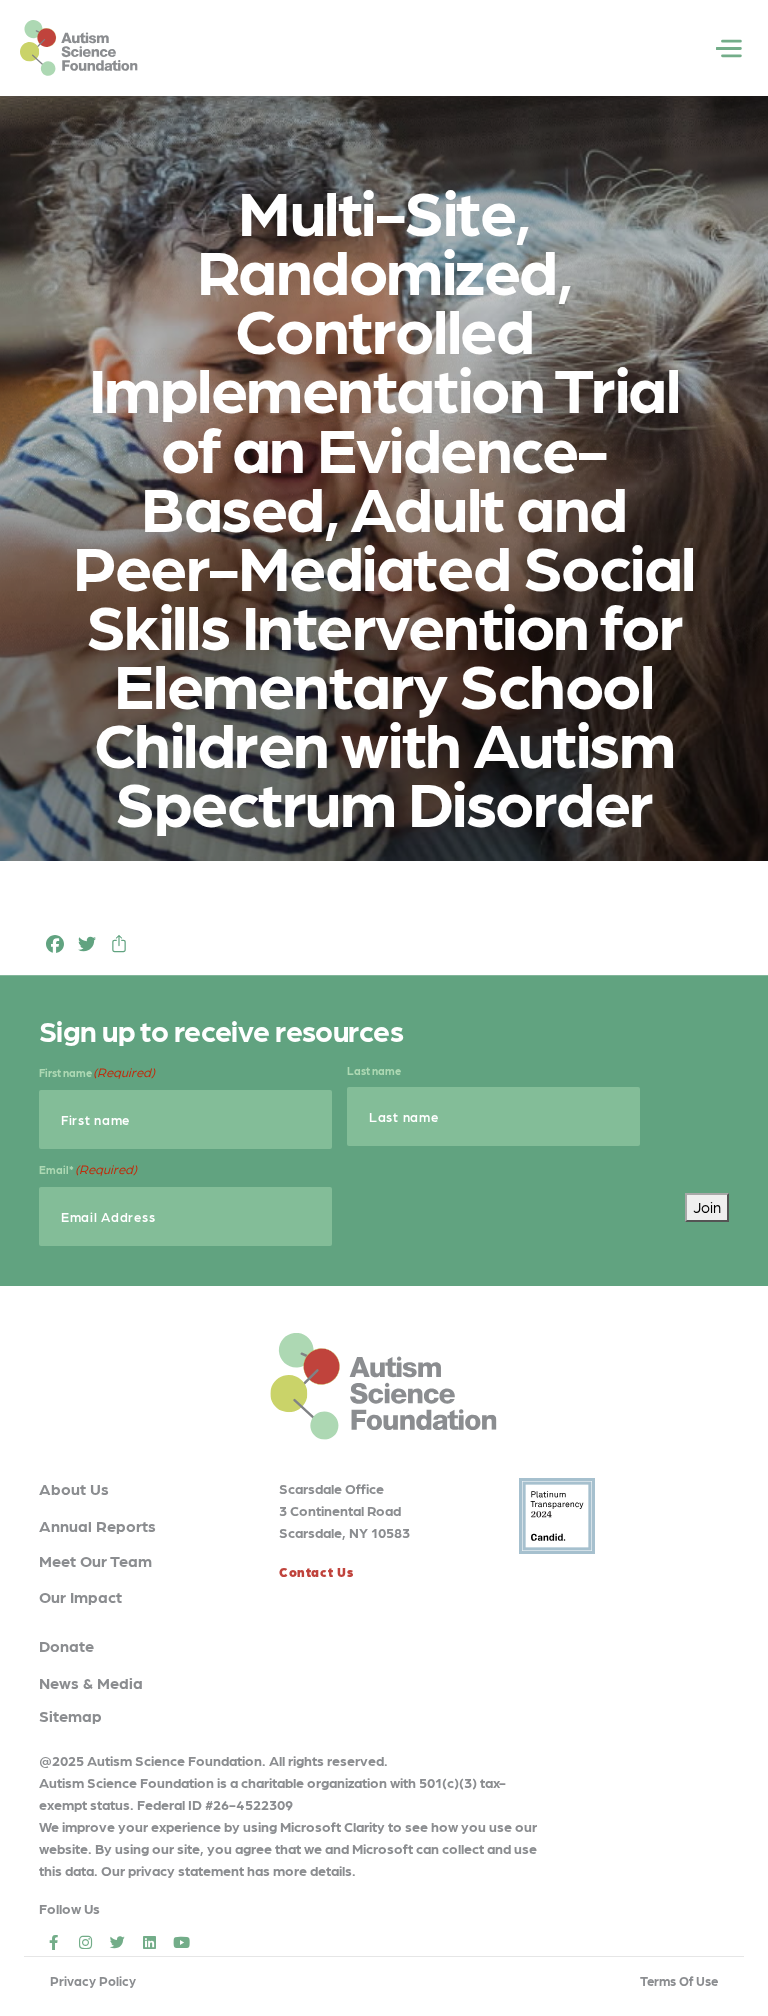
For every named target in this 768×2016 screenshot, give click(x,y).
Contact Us (316, 1571)
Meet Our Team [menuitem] (95, 1560)
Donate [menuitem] (66, 1645)
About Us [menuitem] (74, 1488)
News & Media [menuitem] (91, 1682)
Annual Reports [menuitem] (97, 1525)
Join (707, 1207)
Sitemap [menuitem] (70, 1715)
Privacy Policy (93, 1980)
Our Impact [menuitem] (80, 1596)
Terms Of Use (679, 1980)
